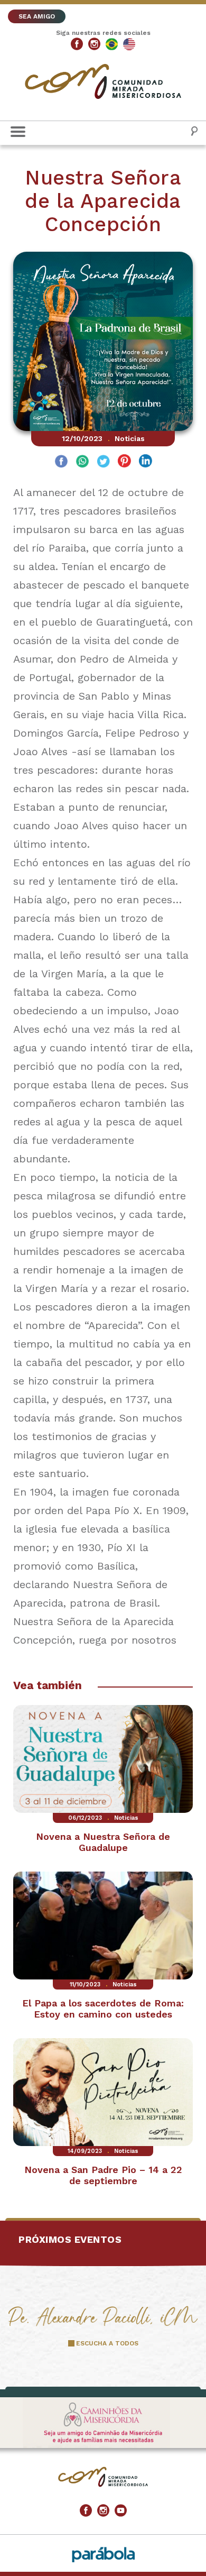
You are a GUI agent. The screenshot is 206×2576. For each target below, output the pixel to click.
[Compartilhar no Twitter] (103, 462)
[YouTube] (121, 2511)
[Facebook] (77, 44)
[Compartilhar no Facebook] (61, 462)
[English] (129, 44)
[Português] (112, 44)
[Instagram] (94, 44)
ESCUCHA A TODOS (107, 2343)
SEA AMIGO (37, 16)
